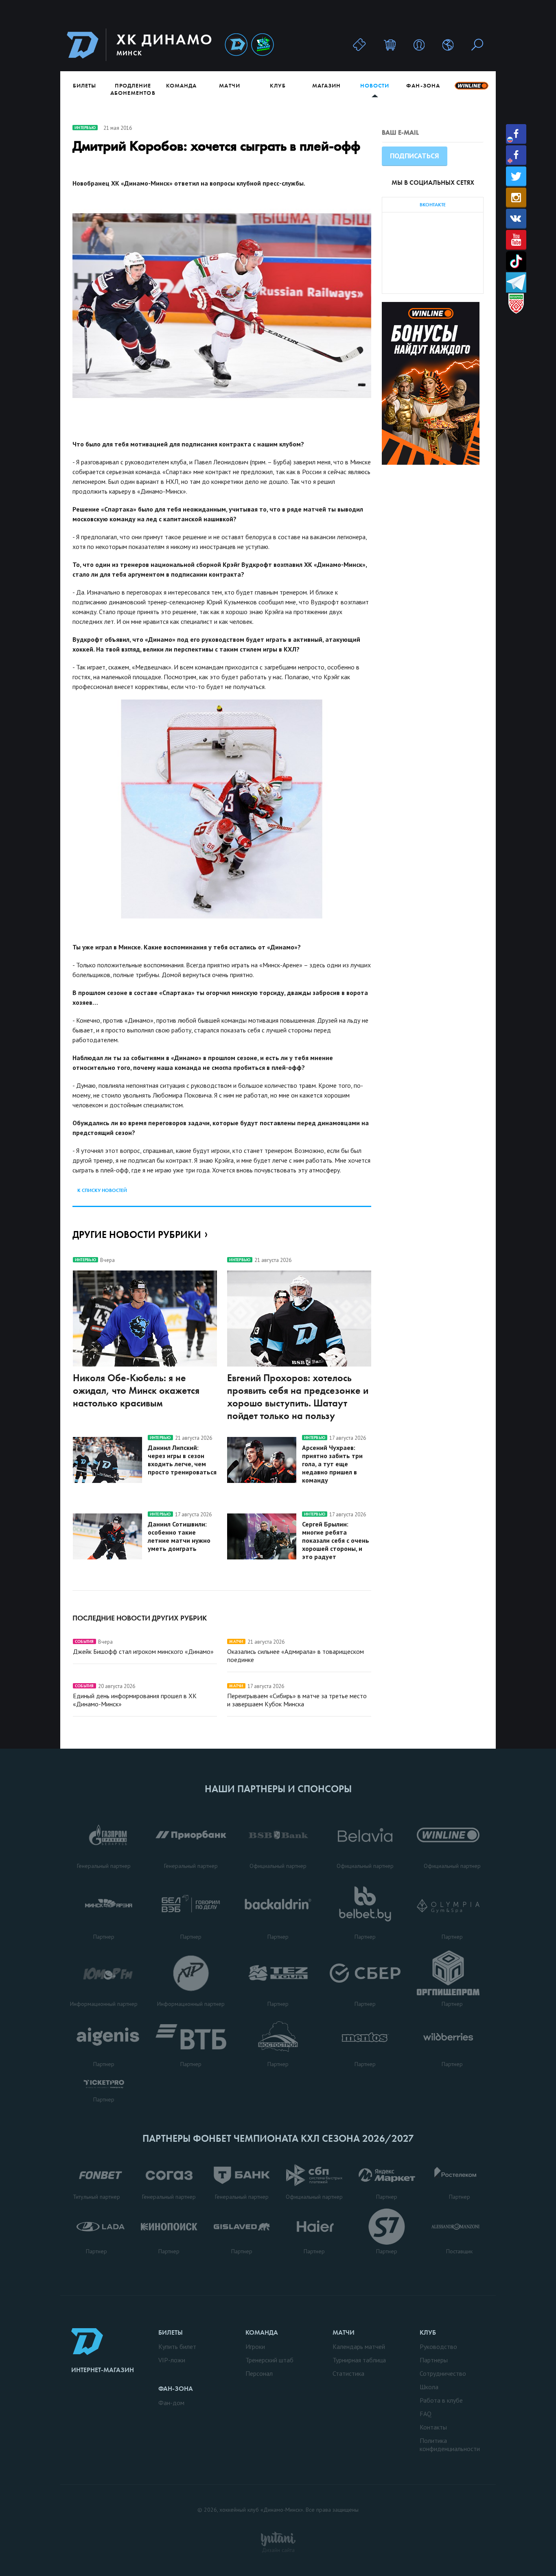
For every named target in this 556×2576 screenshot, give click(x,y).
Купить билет (177, 2346)
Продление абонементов (133, 89)
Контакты (433, 2427)
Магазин (326, 85)
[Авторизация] (419, 45)
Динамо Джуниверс (263, 45)
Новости (375, 85)
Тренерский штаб (269, 2360)
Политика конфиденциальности (450, 2445)
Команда (181, 85)
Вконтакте (516, 219)
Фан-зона (423, 85)
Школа (429, 2387)
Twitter (516, 176)
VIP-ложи (172, 2360)
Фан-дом (171, 2403)
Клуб (278, 85)
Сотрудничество (443, 2373)
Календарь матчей (359, 2346)
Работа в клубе (441, 2400)
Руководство (438, 2346)
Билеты (84, 85)
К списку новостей (102, 1190)
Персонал (259, 2373)
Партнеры (434, 2360)
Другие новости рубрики (137, 1234)
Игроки (255, 2346)
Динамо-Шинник (236, 45)
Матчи (229, 85)
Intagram (516, 198)
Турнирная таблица (359, 2360)
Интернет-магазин (103, 2370)
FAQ (426, 2414)
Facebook (516, 134)
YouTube (516, 240)
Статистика (348, 2373)
